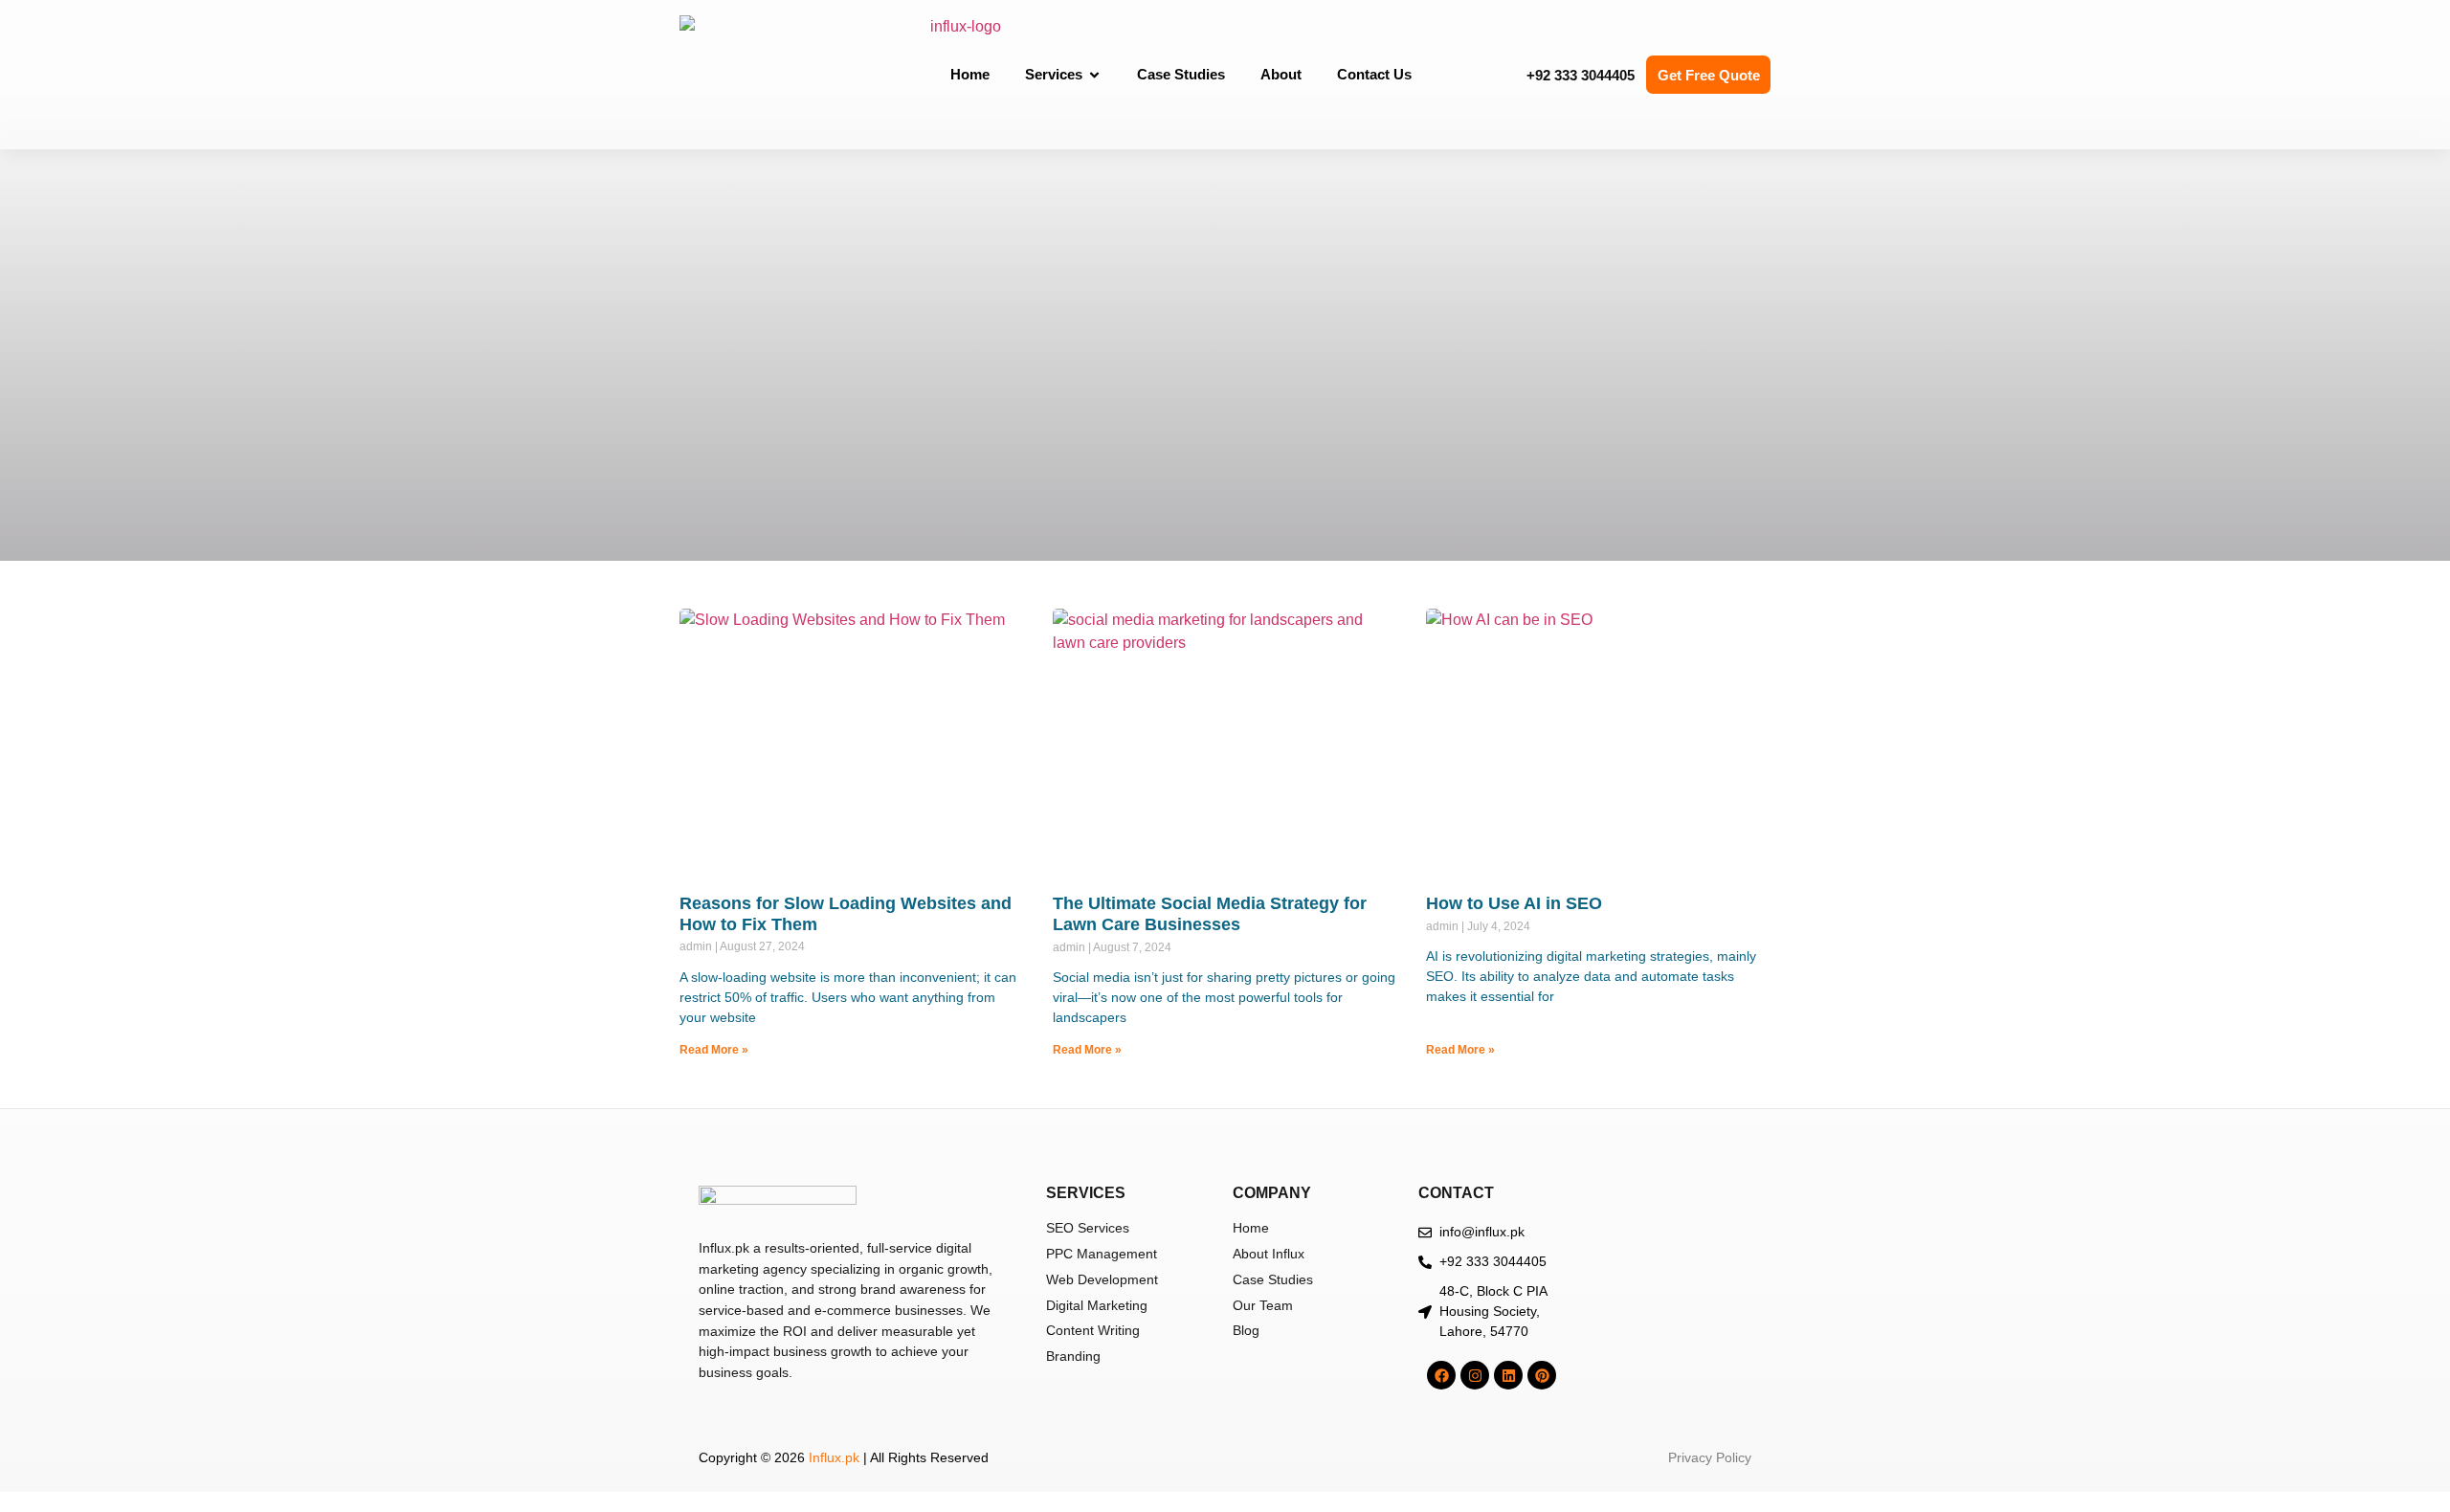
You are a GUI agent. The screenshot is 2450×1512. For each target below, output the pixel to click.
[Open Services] (1094, 75)
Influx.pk (834, 1457)
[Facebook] (1441, 1375)
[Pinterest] (1542, 1375)
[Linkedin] (1508, 1375)
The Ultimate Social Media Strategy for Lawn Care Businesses (1210, 914)
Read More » (714, 1050)
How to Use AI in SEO (1514, 903)
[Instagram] (1475, 1375)
